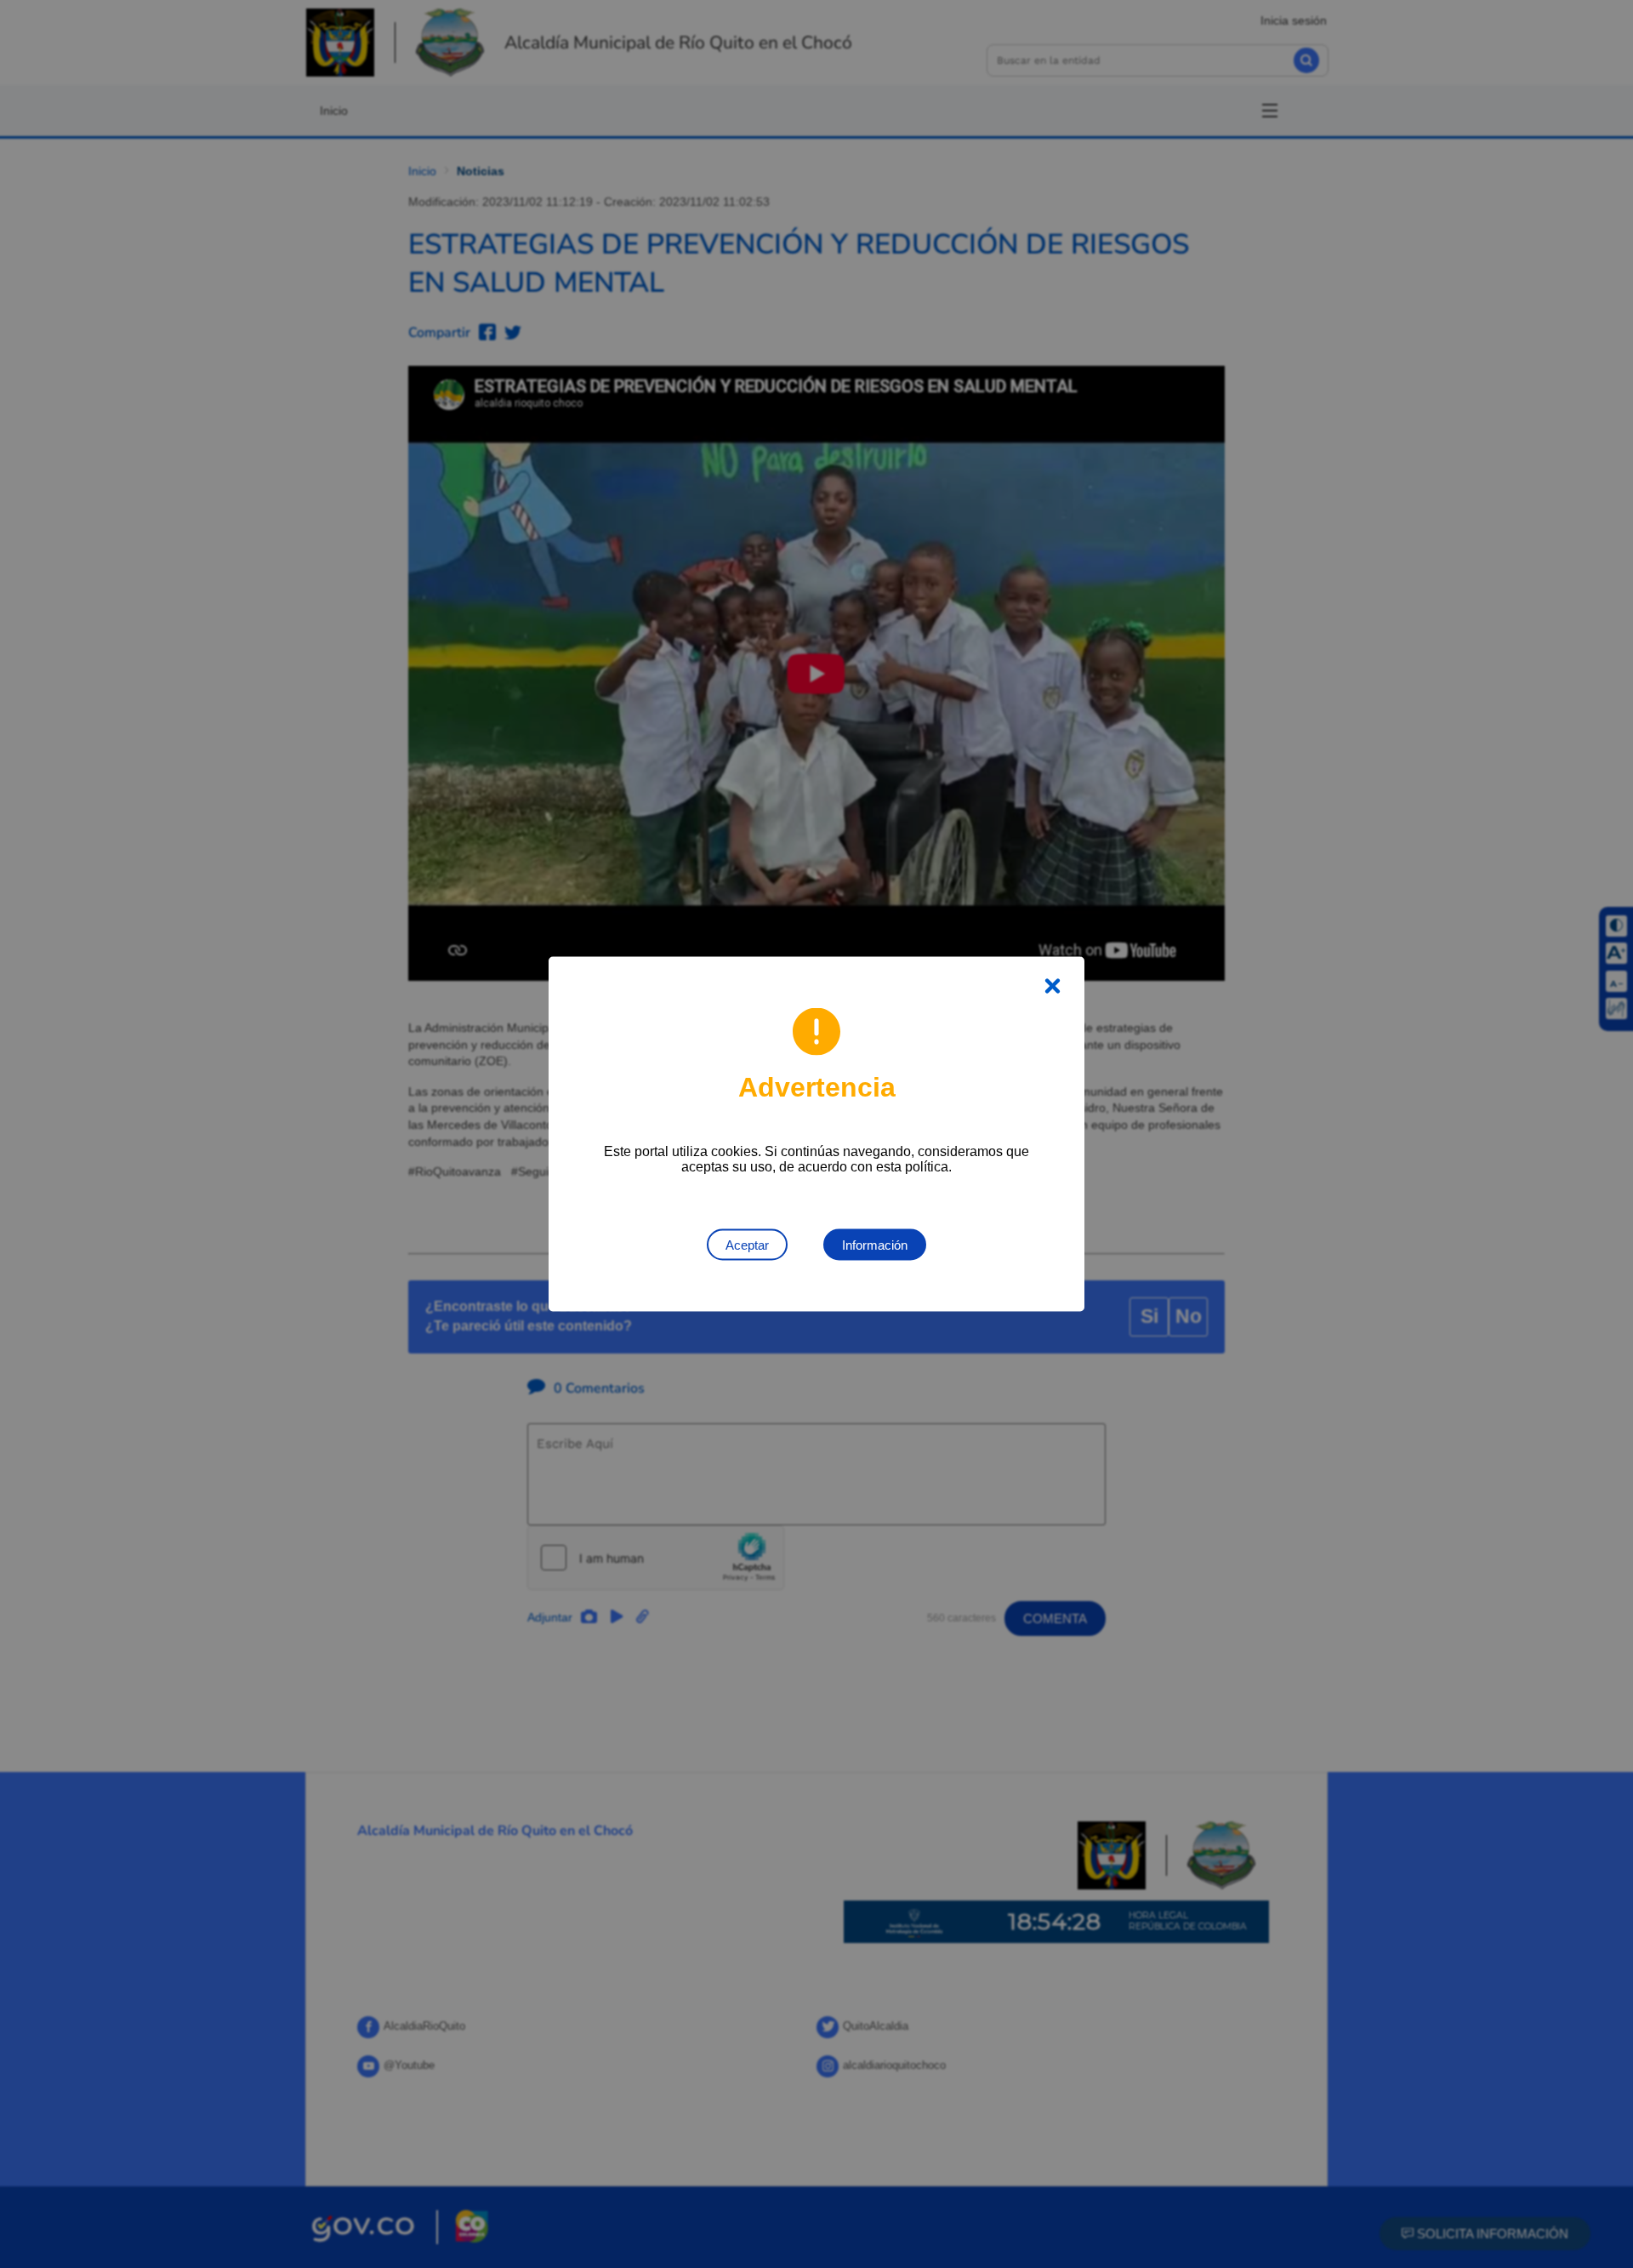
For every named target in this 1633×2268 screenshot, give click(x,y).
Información (875, 1245)
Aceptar (747, 1245)
